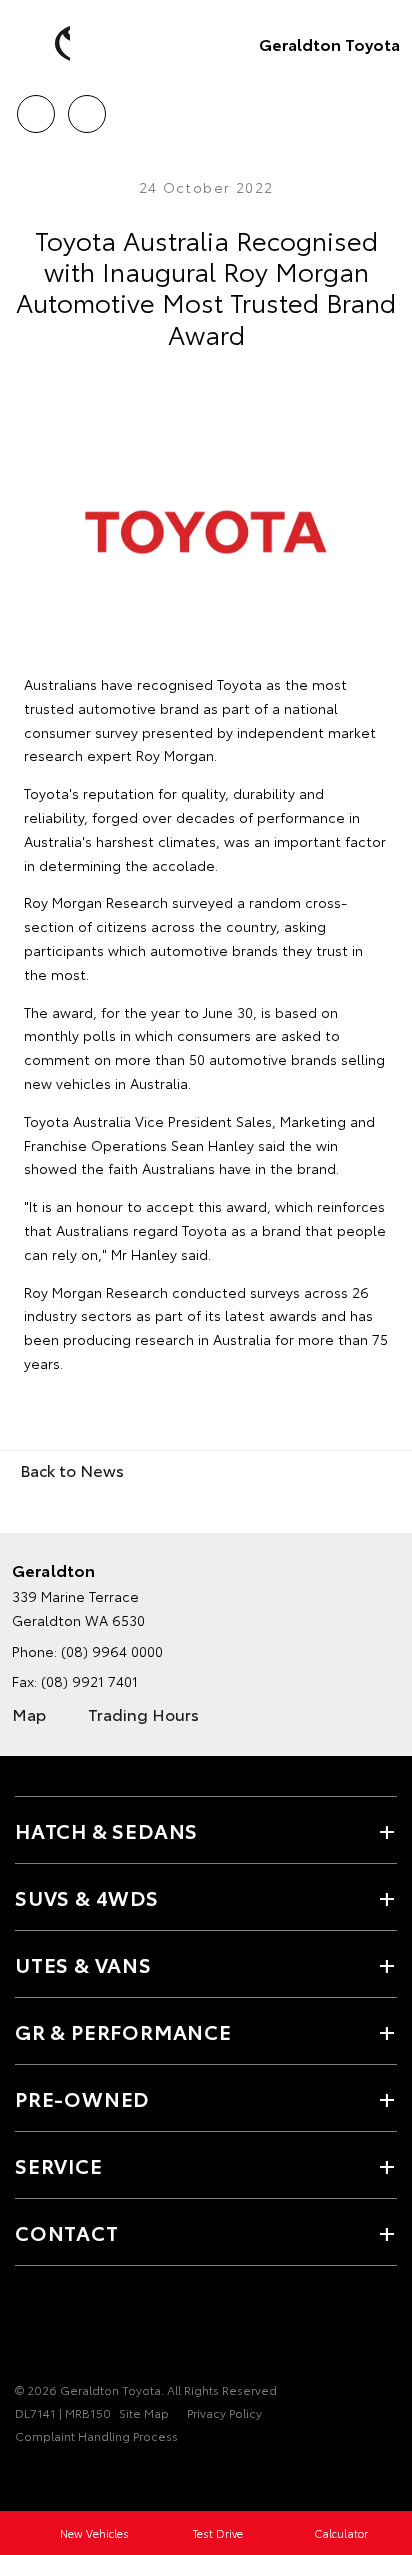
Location (86, 107)
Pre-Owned (82, 2098)
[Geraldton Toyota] (45, 44)
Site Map (144, 2412)
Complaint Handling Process (96, 2435)
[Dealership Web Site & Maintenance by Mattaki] (54, 2477)
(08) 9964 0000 (112, 1651)
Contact (67, 2232)
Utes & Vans (83, 1964)
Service (59, 2165)
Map (29, 1713)
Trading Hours (143, 1713)
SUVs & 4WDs (87, 1897)
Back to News (72, 1469)
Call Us (35, 107)
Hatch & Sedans (106, 1830)
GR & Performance (123, 2031)
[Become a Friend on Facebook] (27, 2328)
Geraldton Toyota (329, 43)
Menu (385, 107)
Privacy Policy (224, 2412)
